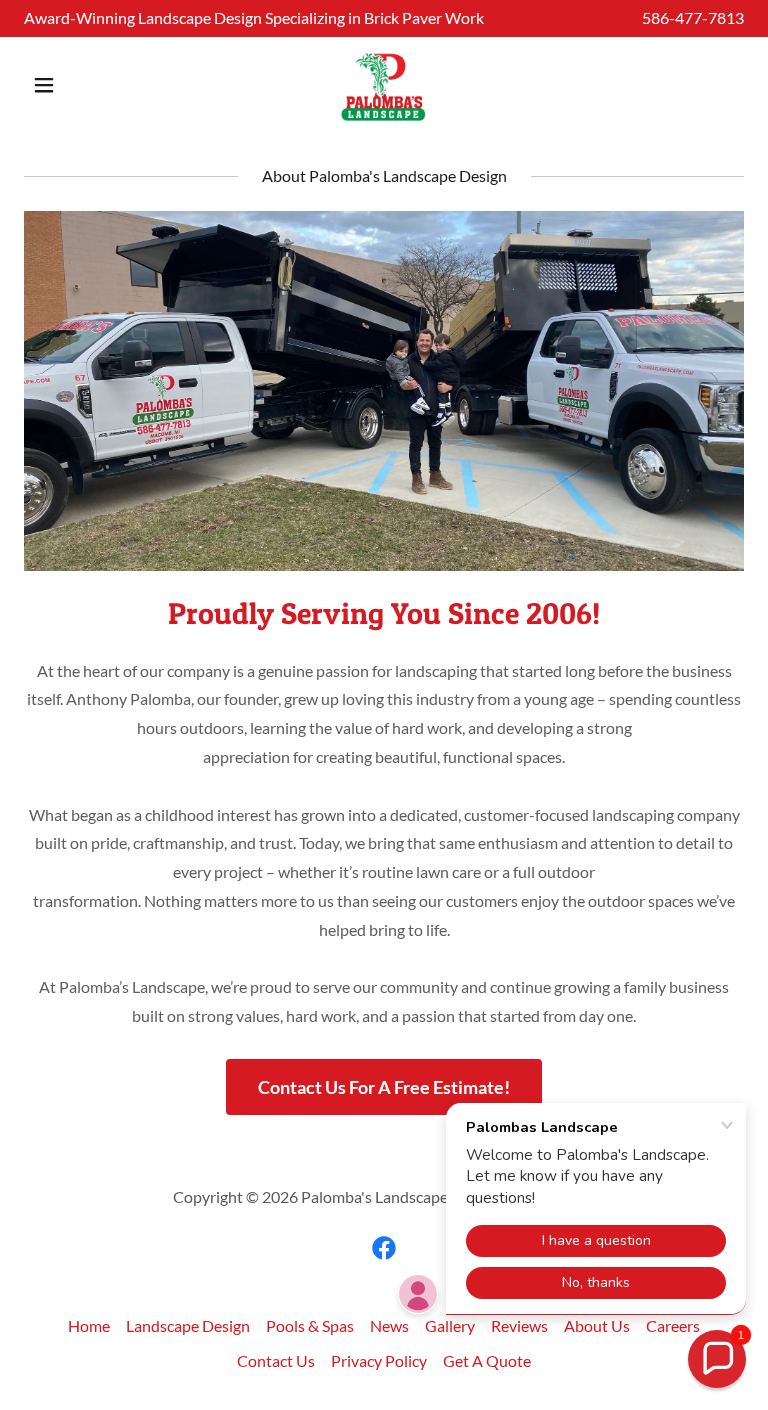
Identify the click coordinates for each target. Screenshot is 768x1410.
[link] (384, 85)
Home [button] (89, 1325)
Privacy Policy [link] (379, 1360)
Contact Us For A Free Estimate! (384, 1087)
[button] (78, 85)
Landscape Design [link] (188, 1325)
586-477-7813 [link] (693, 17)
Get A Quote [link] (487, 1360)
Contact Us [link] (276, 1360)
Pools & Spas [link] (310, 1325)
